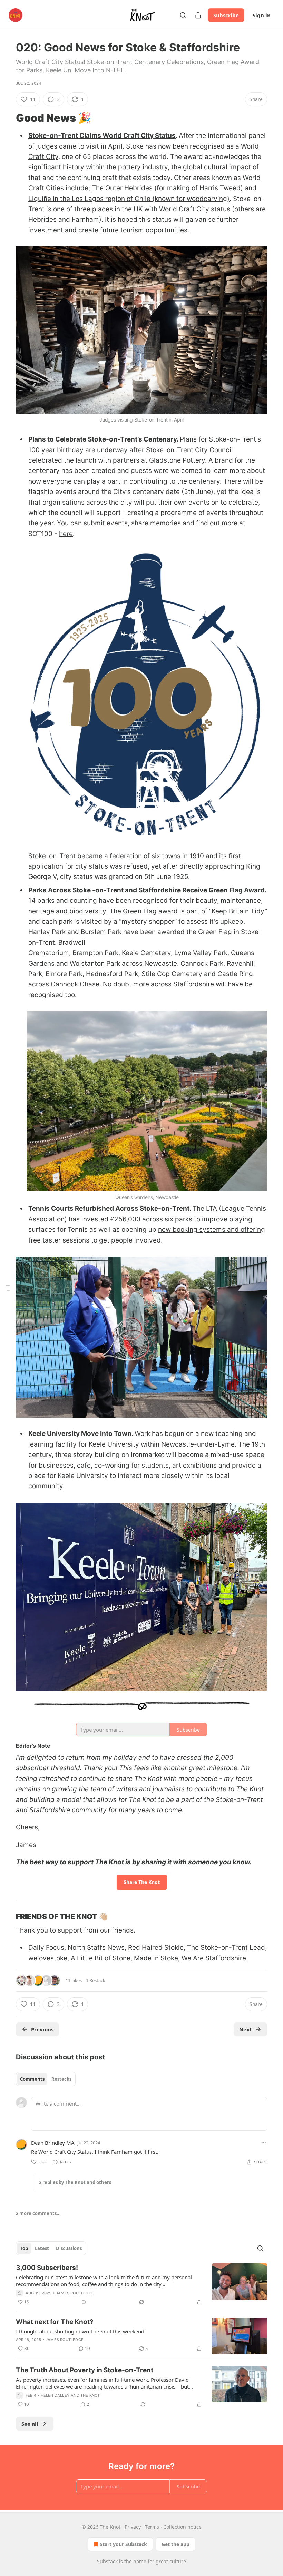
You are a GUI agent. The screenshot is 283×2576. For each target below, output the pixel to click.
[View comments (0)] (84, 2302)
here (66, 534)
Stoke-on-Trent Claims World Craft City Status (102, 136)
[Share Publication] (198, 15)
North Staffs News (96, 1948)
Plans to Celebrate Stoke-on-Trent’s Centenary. (103, 439)
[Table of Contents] (8, 1288)
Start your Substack (123, 2544)
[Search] (183, 15)
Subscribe (226, 15)
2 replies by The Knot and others (75, 2182)
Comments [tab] (32, 2079)
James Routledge (75, 2293)
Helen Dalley (55, 2395)
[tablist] (46, 2079)
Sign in (262, 15)
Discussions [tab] (69, 2248)
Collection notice (182, 2527)
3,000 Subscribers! (47, 2268)
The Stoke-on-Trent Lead (226, 1948)
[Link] (6, 118)
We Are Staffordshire (214, 1958)
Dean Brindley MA (53, 2143)
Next (246, 2029)
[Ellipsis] (264, 2142)
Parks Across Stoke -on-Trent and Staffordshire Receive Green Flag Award (147, 890)
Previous (42, 2029)
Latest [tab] (42, 2248)
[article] (141, 2285)
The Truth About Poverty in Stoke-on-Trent (85, 2370)
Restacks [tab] (61, 2079)
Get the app (175, 2544)
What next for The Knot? (55, 2322)
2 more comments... (38, 2213)
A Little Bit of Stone (101, 1958)
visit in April (104, 146)
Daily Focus (46, 1948)
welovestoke (48, 1958)
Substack (107, 2561)
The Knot (90, 2395)
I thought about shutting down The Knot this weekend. (81, 2331)
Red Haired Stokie (156, 1948)
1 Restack (96, 1980)
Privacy (133, 2527)
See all (30, 2424)
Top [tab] (24, 2248)
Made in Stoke (156, 1958)
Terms (152, 2527)
